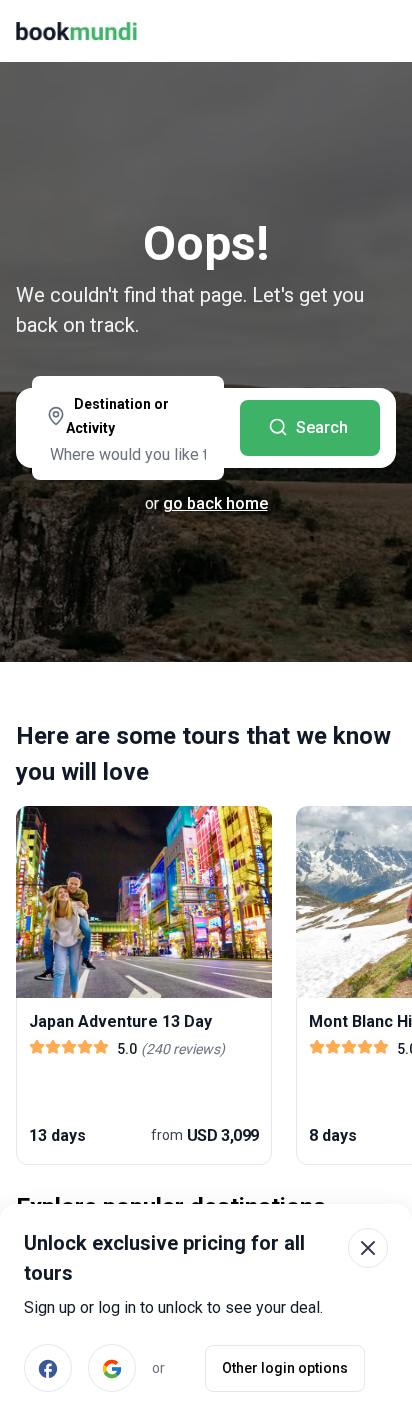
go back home (215, 503)
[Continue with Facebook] (48, 1368)
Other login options (285, 1368)
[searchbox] (128, 454)
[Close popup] (368, 1248)
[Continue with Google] (112, 1368)
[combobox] (128, 430)
